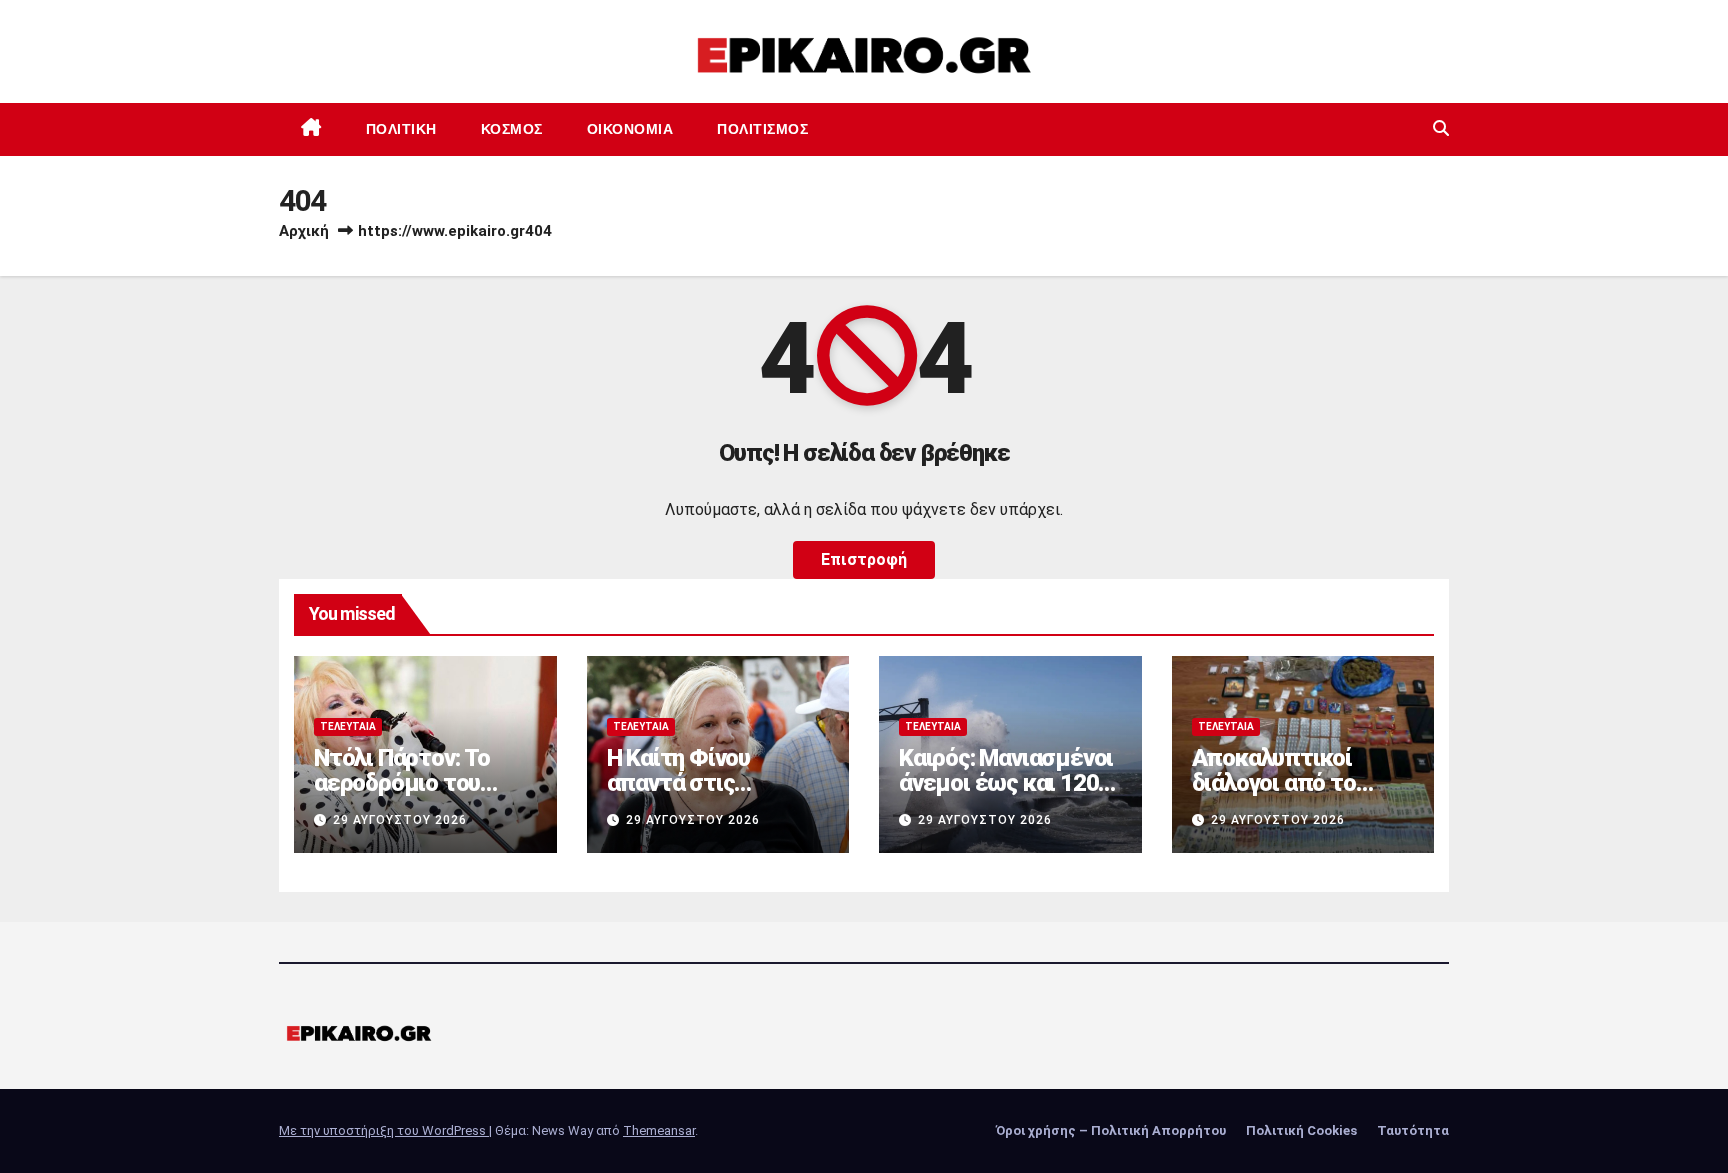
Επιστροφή (864, 559)
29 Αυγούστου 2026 (400, 820)
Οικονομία (630, 129)
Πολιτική (401, 129)
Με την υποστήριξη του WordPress (384, 1130)
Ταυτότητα (1413, 1130)
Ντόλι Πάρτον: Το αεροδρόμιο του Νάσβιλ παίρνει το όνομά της (408, 795)
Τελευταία (348, 726)
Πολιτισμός (762, 129)
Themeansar (659, 1130)
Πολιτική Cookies (1301, 1130)
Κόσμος (512, 129)
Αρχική (304, 231)
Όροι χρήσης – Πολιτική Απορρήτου (1111, 1130)
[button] (1441, 128)
